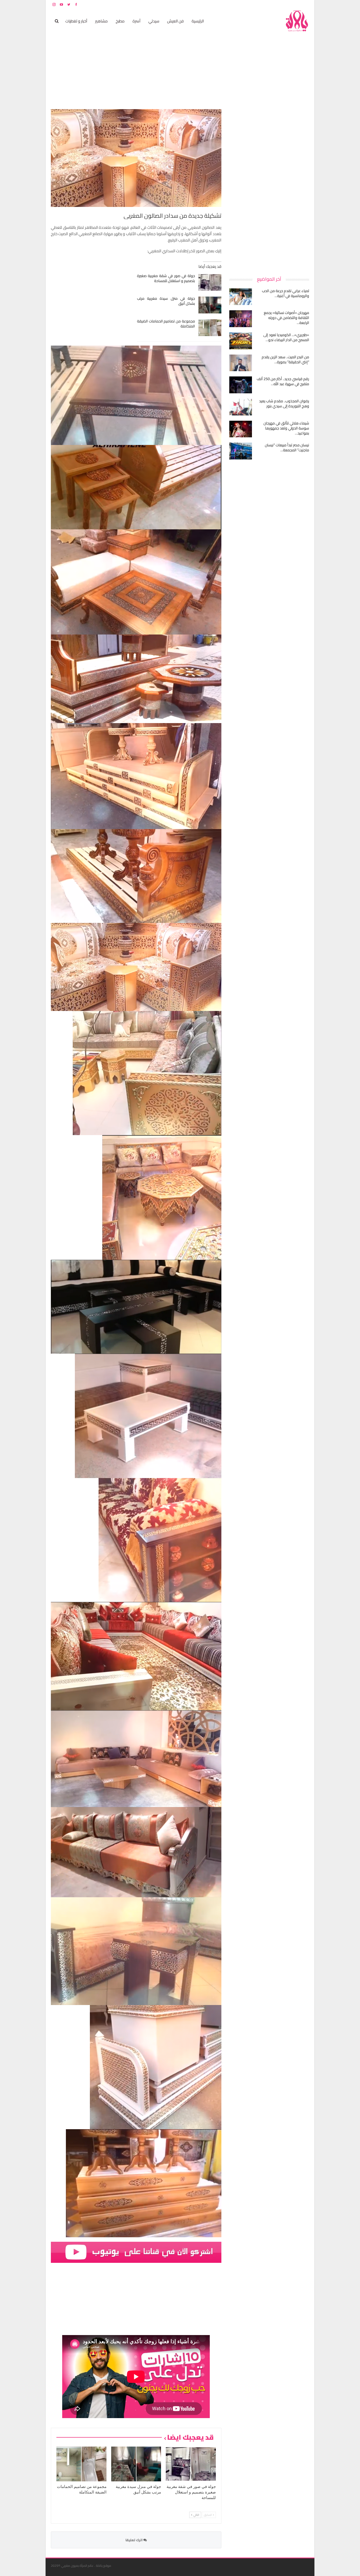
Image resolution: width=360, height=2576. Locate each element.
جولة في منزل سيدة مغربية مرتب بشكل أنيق (166, 301)
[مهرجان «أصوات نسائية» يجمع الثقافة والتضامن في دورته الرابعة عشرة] (241, 319)
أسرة (137, 21)
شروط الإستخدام (259, 4)
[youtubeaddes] (136, 2252)
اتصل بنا (276, 4)
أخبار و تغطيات (76, 21)
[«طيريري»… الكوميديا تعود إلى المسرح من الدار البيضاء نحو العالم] (241, 341)
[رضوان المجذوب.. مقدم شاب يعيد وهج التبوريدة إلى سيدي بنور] (241, 407)
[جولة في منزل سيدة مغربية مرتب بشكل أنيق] (210, 305)
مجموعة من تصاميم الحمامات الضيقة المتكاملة (166, 324)
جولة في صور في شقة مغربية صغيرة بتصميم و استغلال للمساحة (166, 278)
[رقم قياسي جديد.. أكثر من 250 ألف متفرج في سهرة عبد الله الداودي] (241, 385)
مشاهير (101, 21)
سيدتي (154, 21)
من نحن (305, 4)
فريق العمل (290, 4)
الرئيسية (198, 21)
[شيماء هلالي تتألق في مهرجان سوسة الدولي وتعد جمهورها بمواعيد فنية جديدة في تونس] (241, 429)
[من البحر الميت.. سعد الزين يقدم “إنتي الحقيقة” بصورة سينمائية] (241, 363)
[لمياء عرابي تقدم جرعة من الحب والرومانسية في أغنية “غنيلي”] (241, 297)
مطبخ (120, 21)
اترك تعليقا (134, 2540)
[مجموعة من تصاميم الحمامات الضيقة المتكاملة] (210, 328)
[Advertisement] (270, 188)
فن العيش (175, 21)
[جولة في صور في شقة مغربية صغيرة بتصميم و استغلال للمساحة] (210, 282)
